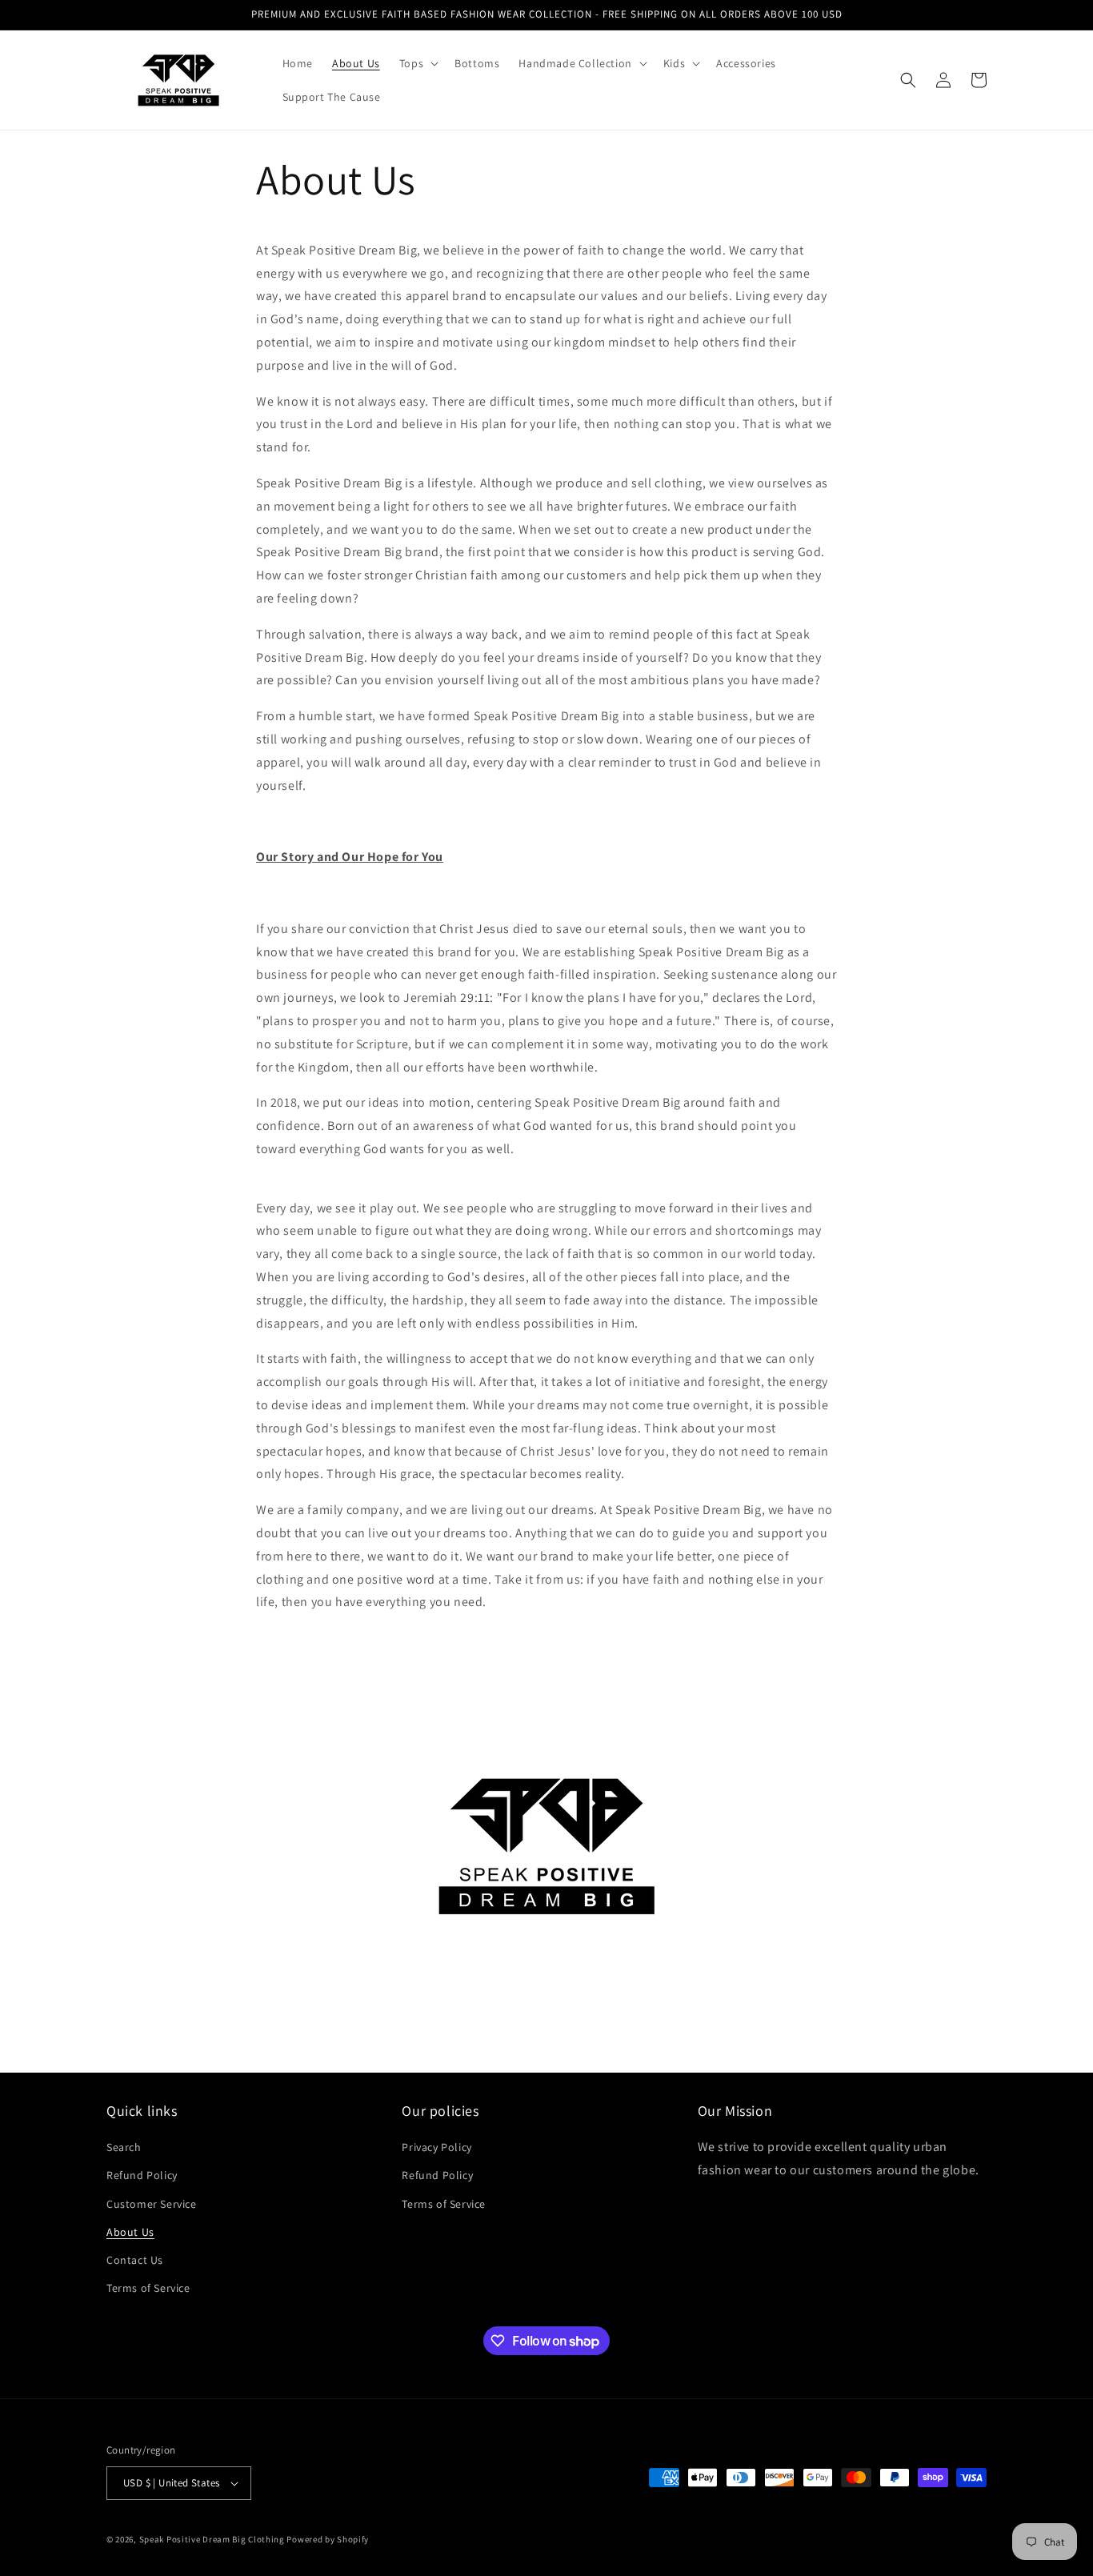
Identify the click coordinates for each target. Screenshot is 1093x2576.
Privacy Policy (436, 2147)
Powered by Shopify (328, 2539)
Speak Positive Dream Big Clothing (212, 2539)
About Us (130, 2232)
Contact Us (135, 2260)
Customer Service (152, 2204)
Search (124, 2147)
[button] (417, 63)
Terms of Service (148, 2288)
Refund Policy (142, 2175)
